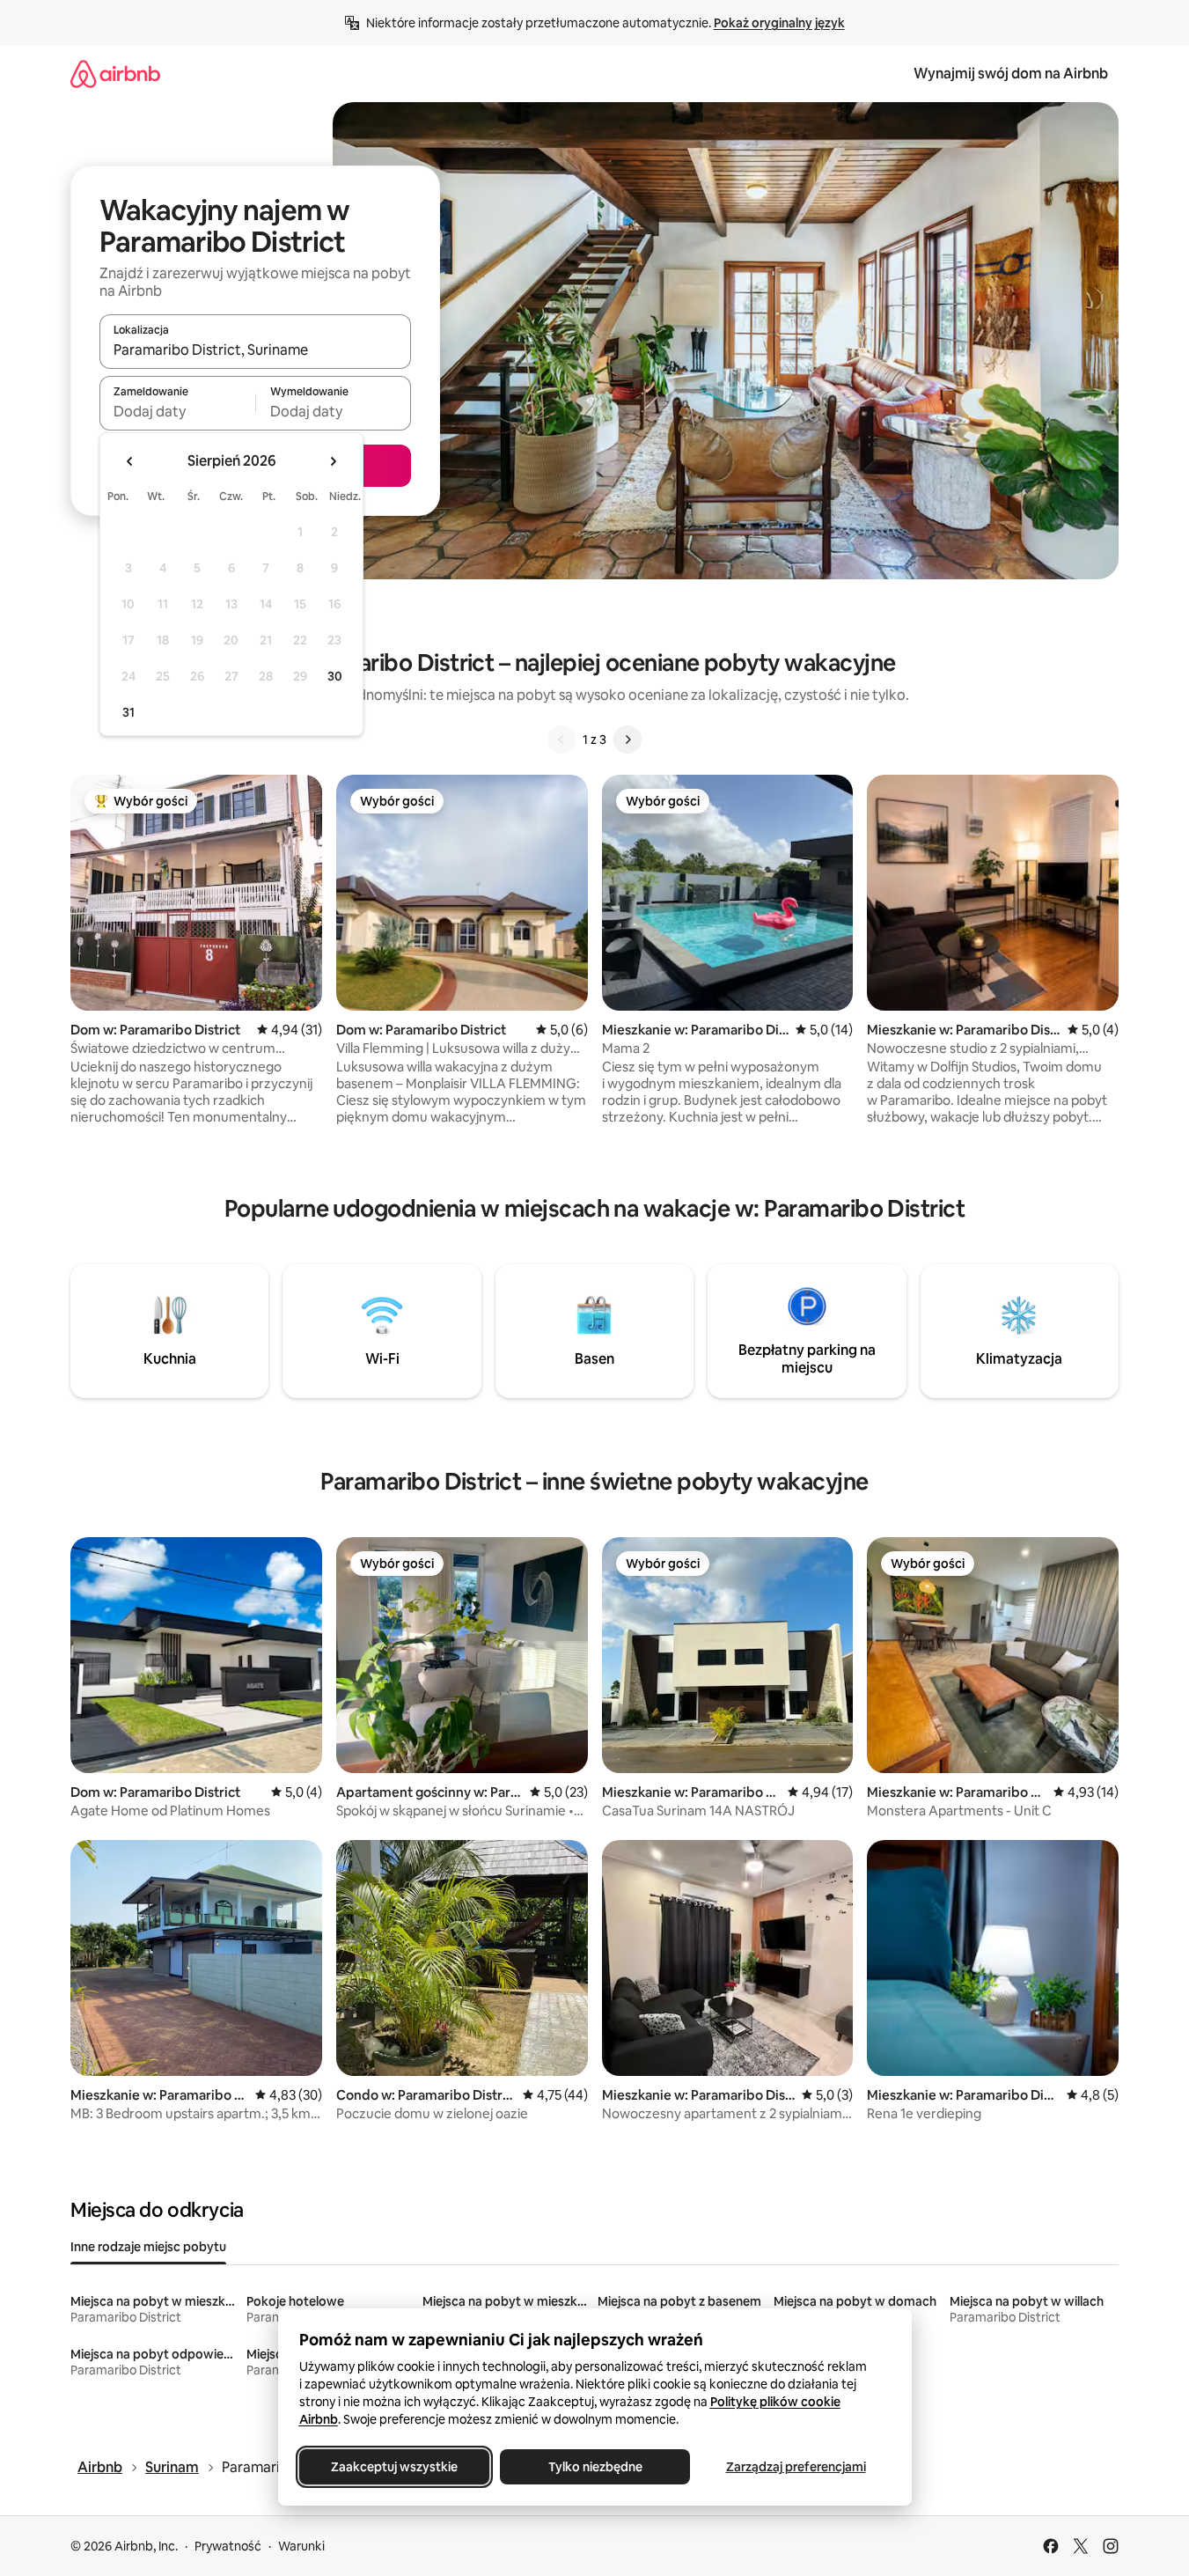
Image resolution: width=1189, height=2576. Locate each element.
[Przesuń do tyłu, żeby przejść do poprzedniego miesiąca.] (130, 461)
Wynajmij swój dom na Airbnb (1011, 74)
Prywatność (228, 2546)
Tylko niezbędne (594, 2467)
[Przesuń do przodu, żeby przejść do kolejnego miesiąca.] (333, 461)
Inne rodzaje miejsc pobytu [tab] (148, 2247)
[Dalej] (628, 740)
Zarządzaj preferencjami (795, 2467)
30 (335, 676)
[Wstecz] (561, 740)
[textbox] (177, 411)
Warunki (301, 2546)
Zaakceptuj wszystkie (394, 2467)
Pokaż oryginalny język (779, 23)
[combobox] (255, 350)
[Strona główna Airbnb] (115, 74)
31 (128, 712)
